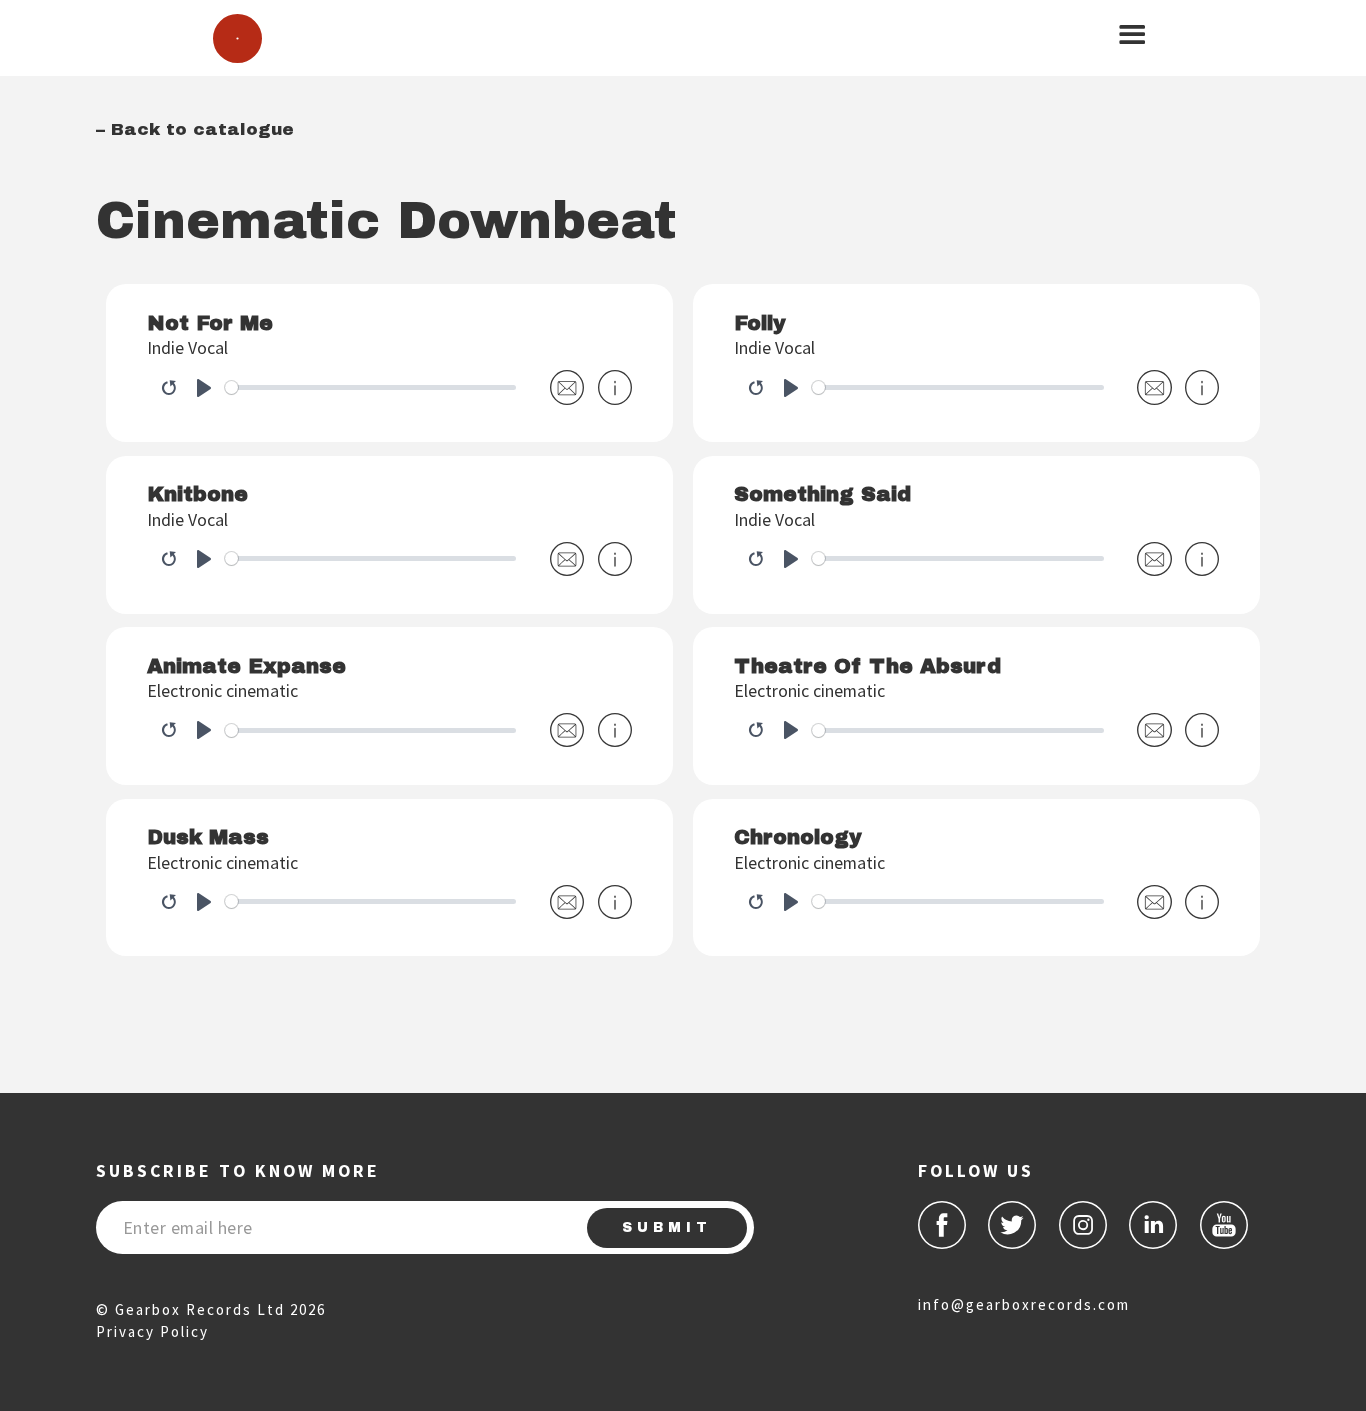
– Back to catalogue (195, 129)
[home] (237, 38)
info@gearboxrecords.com (1024, 1304)
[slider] (371, 387)
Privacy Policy (152, 1331)
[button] (1132, 35)
